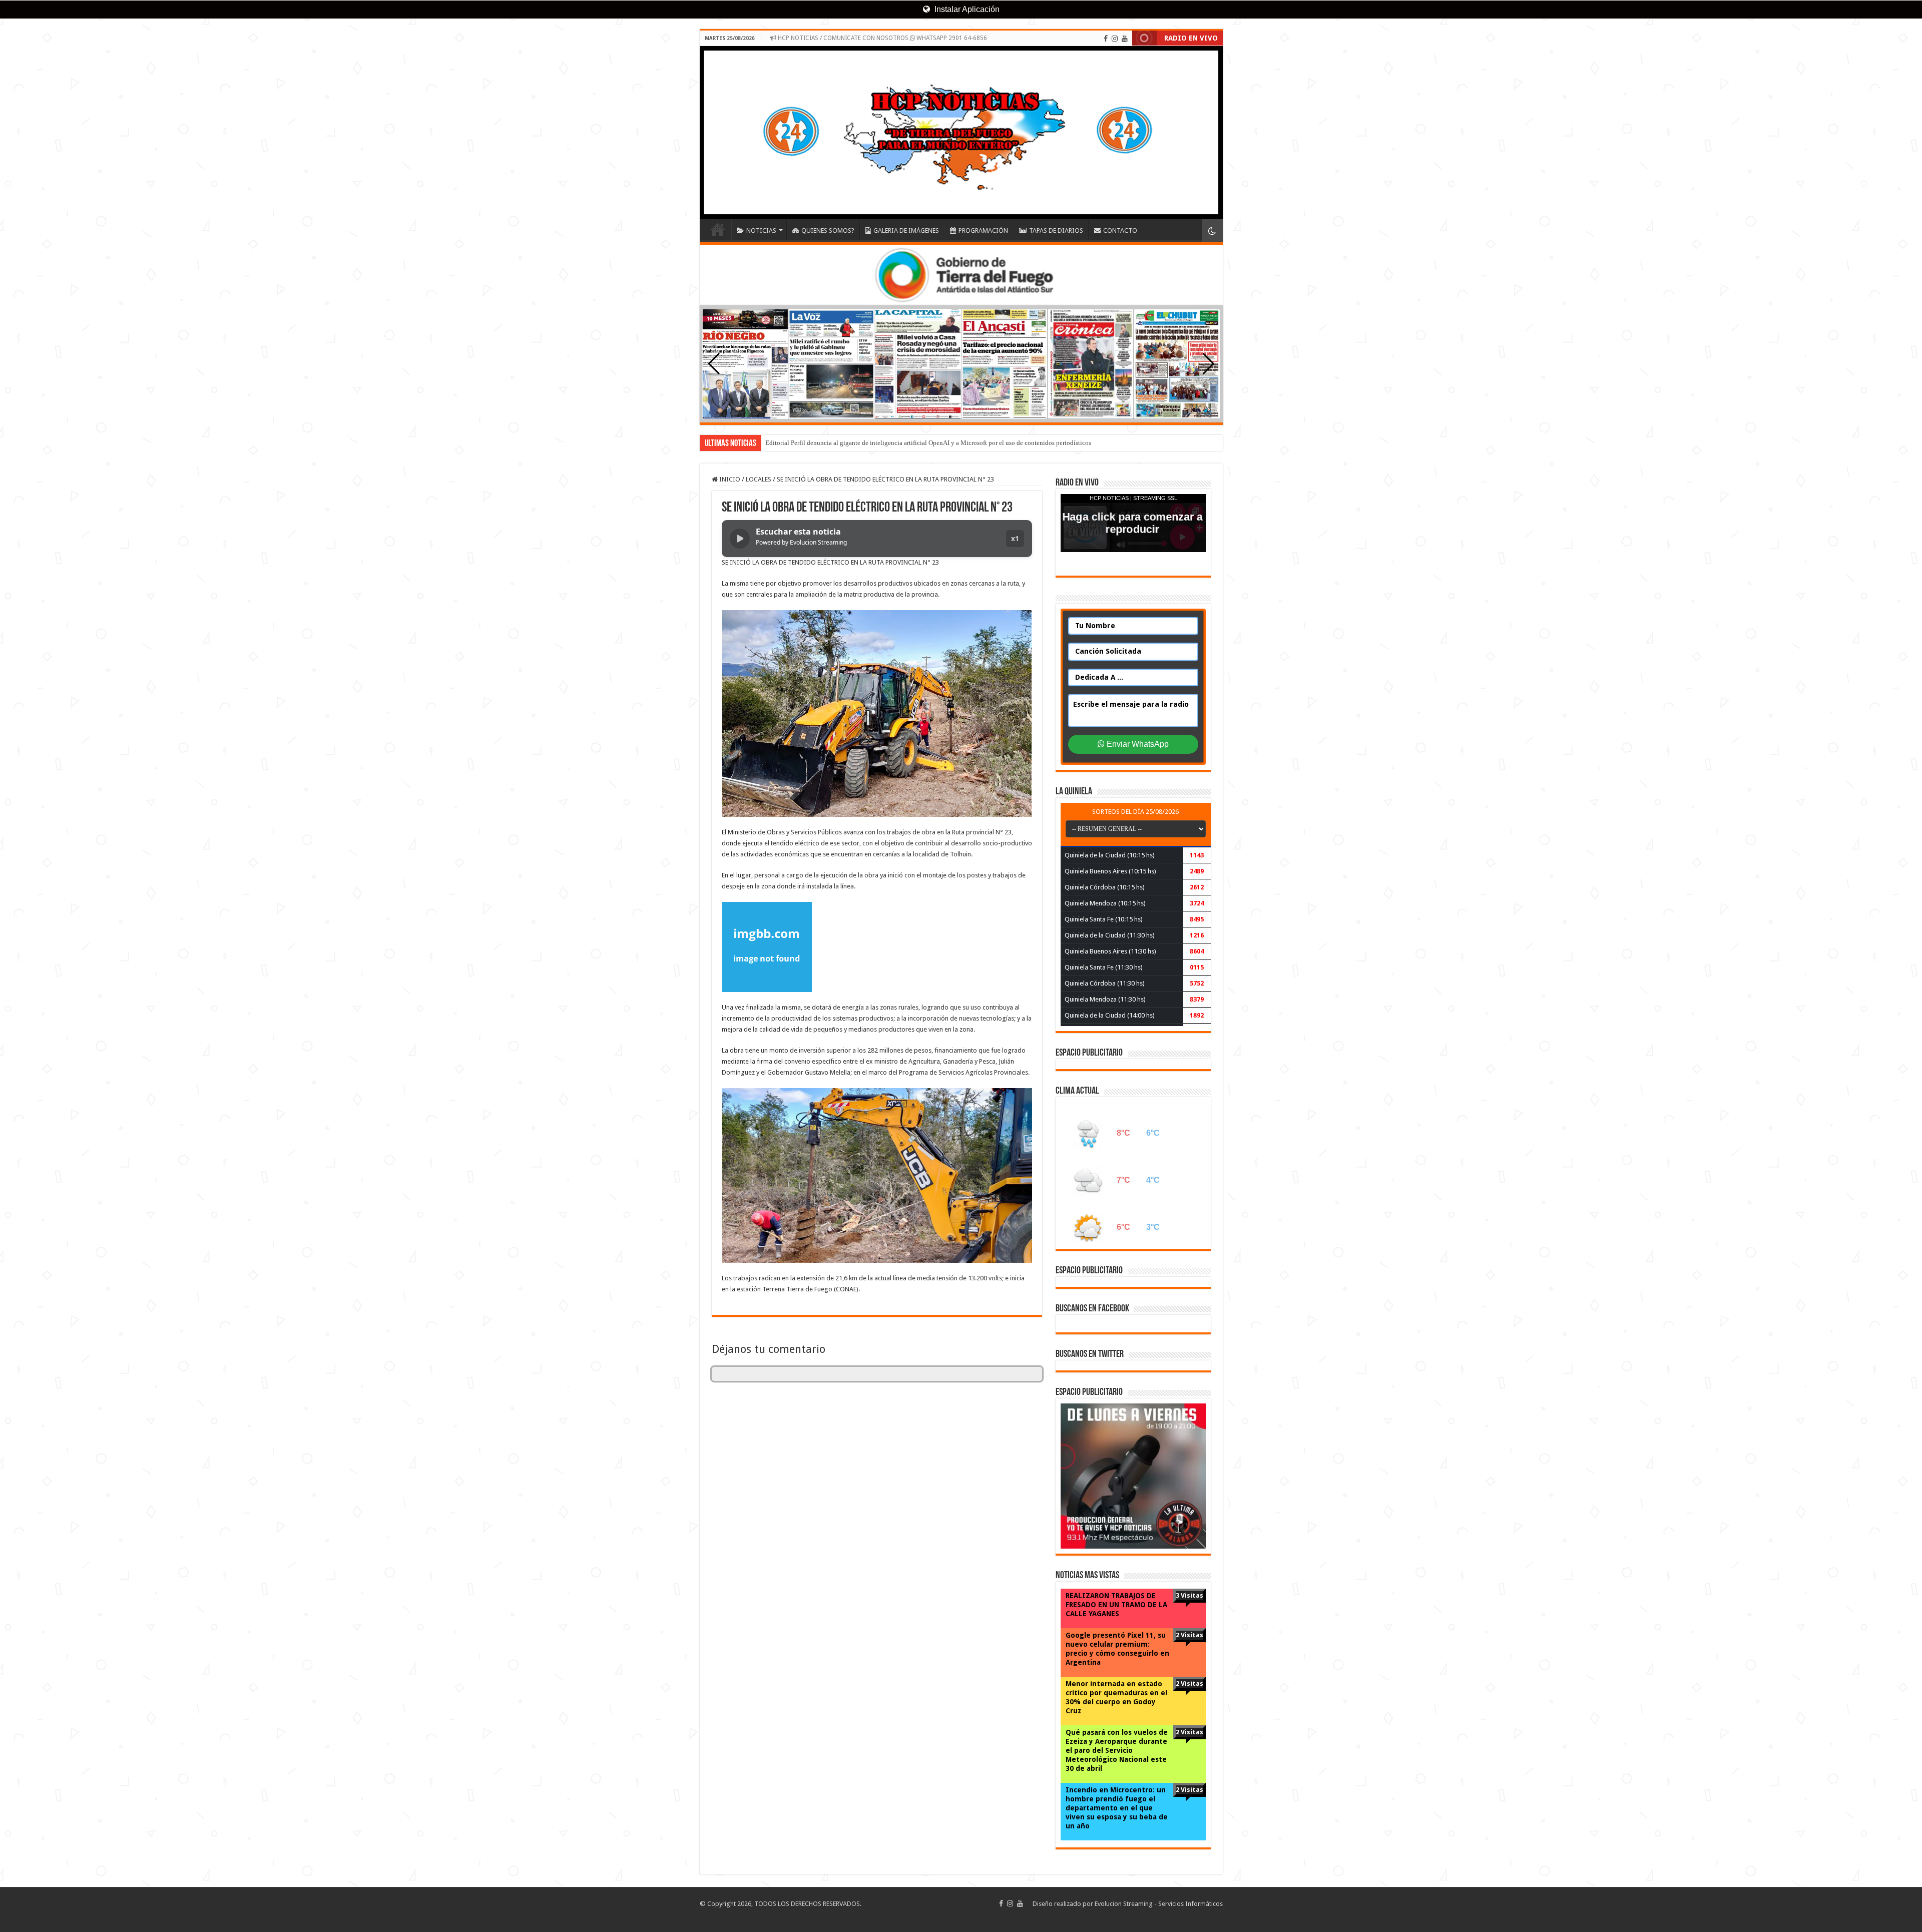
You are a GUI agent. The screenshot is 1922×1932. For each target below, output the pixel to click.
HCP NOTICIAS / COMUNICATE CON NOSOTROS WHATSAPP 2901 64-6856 (882, 38)
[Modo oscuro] (1212, 230)
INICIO (718, 229)
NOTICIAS (761, 230)
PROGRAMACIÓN (983, 230)
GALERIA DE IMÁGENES (906, 230)
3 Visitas (1189, 1595)
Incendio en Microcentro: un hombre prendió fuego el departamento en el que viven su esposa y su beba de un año (1117, 1808)
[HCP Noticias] (961, 132)
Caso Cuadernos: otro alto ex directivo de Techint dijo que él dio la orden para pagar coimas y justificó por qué (915, 443)
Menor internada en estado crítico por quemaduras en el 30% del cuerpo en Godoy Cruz (1116, 1697)
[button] (1209, 364)
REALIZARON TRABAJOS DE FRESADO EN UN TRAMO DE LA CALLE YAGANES (1116, 1605)
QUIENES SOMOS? (828, 230)
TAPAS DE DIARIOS (1056, 230)
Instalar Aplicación (966, 9)
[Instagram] (1115, 39)
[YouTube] (1125, 39)
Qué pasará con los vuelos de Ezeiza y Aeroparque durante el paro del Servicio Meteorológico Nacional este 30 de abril (1117, 1750)
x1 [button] (1015, 538)
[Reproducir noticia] (740, 539)
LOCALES (759, 479)
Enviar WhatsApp (1137, 744)
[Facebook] (1106, 39)
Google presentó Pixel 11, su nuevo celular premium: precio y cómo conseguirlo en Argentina (1117, 1649)
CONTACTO (1120, 230)
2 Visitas (1189, 1635)
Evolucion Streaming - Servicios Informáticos (1159, 1904)
